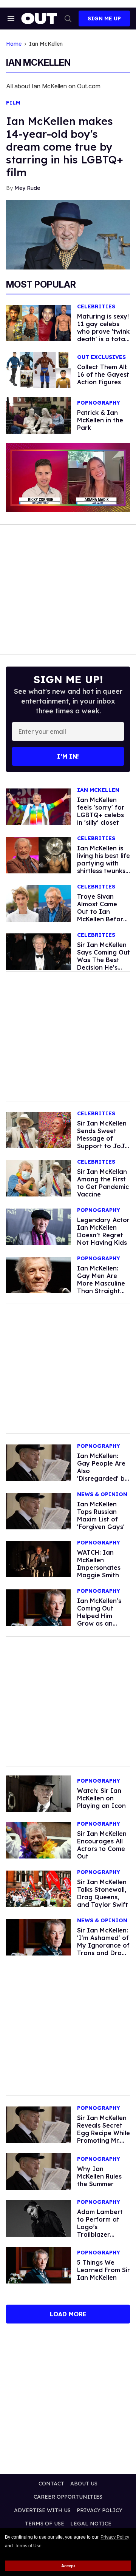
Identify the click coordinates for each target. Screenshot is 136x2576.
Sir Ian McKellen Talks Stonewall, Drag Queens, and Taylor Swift (103, 1893)
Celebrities (96, 307)
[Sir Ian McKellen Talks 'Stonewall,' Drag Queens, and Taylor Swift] (39, 1888)
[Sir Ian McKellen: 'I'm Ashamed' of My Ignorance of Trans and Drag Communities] (39, 1937)
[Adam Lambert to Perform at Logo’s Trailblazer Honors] (39, 2218)
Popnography (99, 403)
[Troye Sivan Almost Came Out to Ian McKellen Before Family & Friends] (39, 903)
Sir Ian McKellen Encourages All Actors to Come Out (102, 1845)
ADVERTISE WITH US (42, 2510)
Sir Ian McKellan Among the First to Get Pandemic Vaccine (103, 1183)
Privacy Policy (115, 2537)
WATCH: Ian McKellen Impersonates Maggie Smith (99, 1564)
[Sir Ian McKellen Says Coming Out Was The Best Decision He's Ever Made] (39, 951)
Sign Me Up (104, 18)
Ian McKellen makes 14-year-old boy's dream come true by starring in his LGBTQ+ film (65, 147)
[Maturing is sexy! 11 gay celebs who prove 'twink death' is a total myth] (39, 323)
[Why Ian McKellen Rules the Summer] (39, 2171)
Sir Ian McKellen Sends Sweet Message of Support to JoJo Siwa (103, 1138)
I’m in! (68, 756)
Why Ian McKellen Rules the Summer (99, 2176)
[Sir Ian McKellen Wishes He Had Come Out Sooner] (39, 2265)
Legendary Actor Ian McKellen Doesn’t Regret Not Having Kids (103, 1231)
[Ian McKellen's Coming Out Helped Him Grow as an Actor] (39, 1607)
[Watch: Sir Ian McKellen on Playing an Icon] (39, 1793)
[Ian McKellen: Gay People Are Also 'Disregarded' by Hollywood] (39, 1462)
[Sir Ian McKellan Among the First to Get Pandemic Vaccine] (39, 1178)
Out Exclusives (101, 357)
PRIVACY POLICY (100, 2510)
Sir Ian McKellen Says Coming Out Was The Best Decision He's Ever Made (104, 960)
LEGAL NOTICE (91, 2524)
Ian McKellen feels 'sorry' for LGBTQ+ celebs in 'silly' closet (101, 811)
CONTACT (51, 2484)
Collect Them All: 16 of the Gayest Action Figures (103, 374)
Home (14, 44)
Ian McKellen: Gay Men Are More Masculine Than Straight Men (101, 1283)
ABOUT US (84, 2484)
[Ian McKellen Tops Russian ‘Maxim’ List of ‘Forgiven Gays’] (39, 1510)
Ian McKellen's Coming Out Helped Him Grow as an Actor (99, 1616)
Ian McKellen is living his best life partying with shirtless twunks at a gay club (104, 863)
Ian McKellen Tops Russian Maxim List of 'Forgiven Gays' (101, 1515)
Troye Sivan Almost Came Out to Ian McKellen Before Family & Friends (102, 912)
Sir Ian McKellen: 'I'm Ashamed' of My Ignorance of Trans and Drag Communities (103, 1945)
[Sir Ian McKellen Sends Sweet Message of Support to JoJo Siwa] (39, 1130)
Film (13, 103)
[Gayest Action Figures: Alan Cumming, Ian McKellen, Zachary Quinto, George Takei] (39, 370)
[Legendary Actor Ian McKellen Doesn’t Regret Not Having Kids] (39, 1226)
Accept (68, 2566)
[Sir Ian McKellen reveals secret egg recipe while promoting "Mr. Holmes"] (39, 2124)
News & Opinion (102, 1494)
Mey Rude (27, 188)
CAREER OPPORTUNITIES (68, 2497)
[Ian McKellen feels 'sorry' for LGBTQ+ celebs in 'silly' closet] (39, 806)
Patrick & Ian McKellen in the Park (100, 420)
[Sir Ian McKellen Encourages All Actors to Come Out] (39, 1840)
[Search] (68, 18)
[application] (68, 478)
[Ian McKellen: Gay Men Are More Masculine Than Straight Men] (39, 1275)
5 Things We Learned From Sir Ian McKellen (104, 2270)
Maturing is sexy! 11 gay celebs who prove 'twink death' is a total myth (103, 331)
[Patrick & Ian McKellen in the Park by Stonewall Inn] (39, 415)
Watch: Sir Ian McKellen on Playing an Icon (101, 1798)
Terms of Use (28, 2546)
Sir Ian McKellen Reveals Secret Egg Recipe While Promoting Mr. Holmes (104, 2133)
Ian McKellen (98, 790)
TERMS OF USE (45, 2524)
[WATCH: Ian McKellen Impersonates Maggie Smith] (39, 1559)
